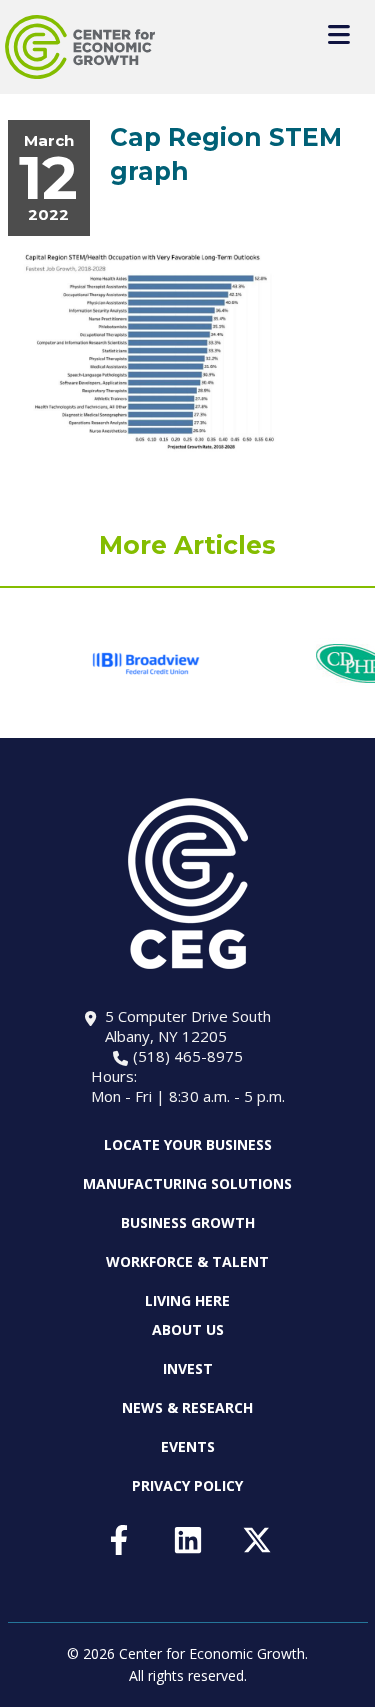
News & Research (187, 1407)
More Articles (187, 545)
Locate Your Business (188, 1145)
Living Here (187, 1300)
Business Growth (188, 1222)
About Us (188, 1330)
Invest (188, 1368)
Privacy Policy (187, 1485)
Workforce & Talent (187, 1261)
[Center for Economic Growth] (80, 47)
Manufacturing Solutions (187, 1183)
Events (188, 1446)
